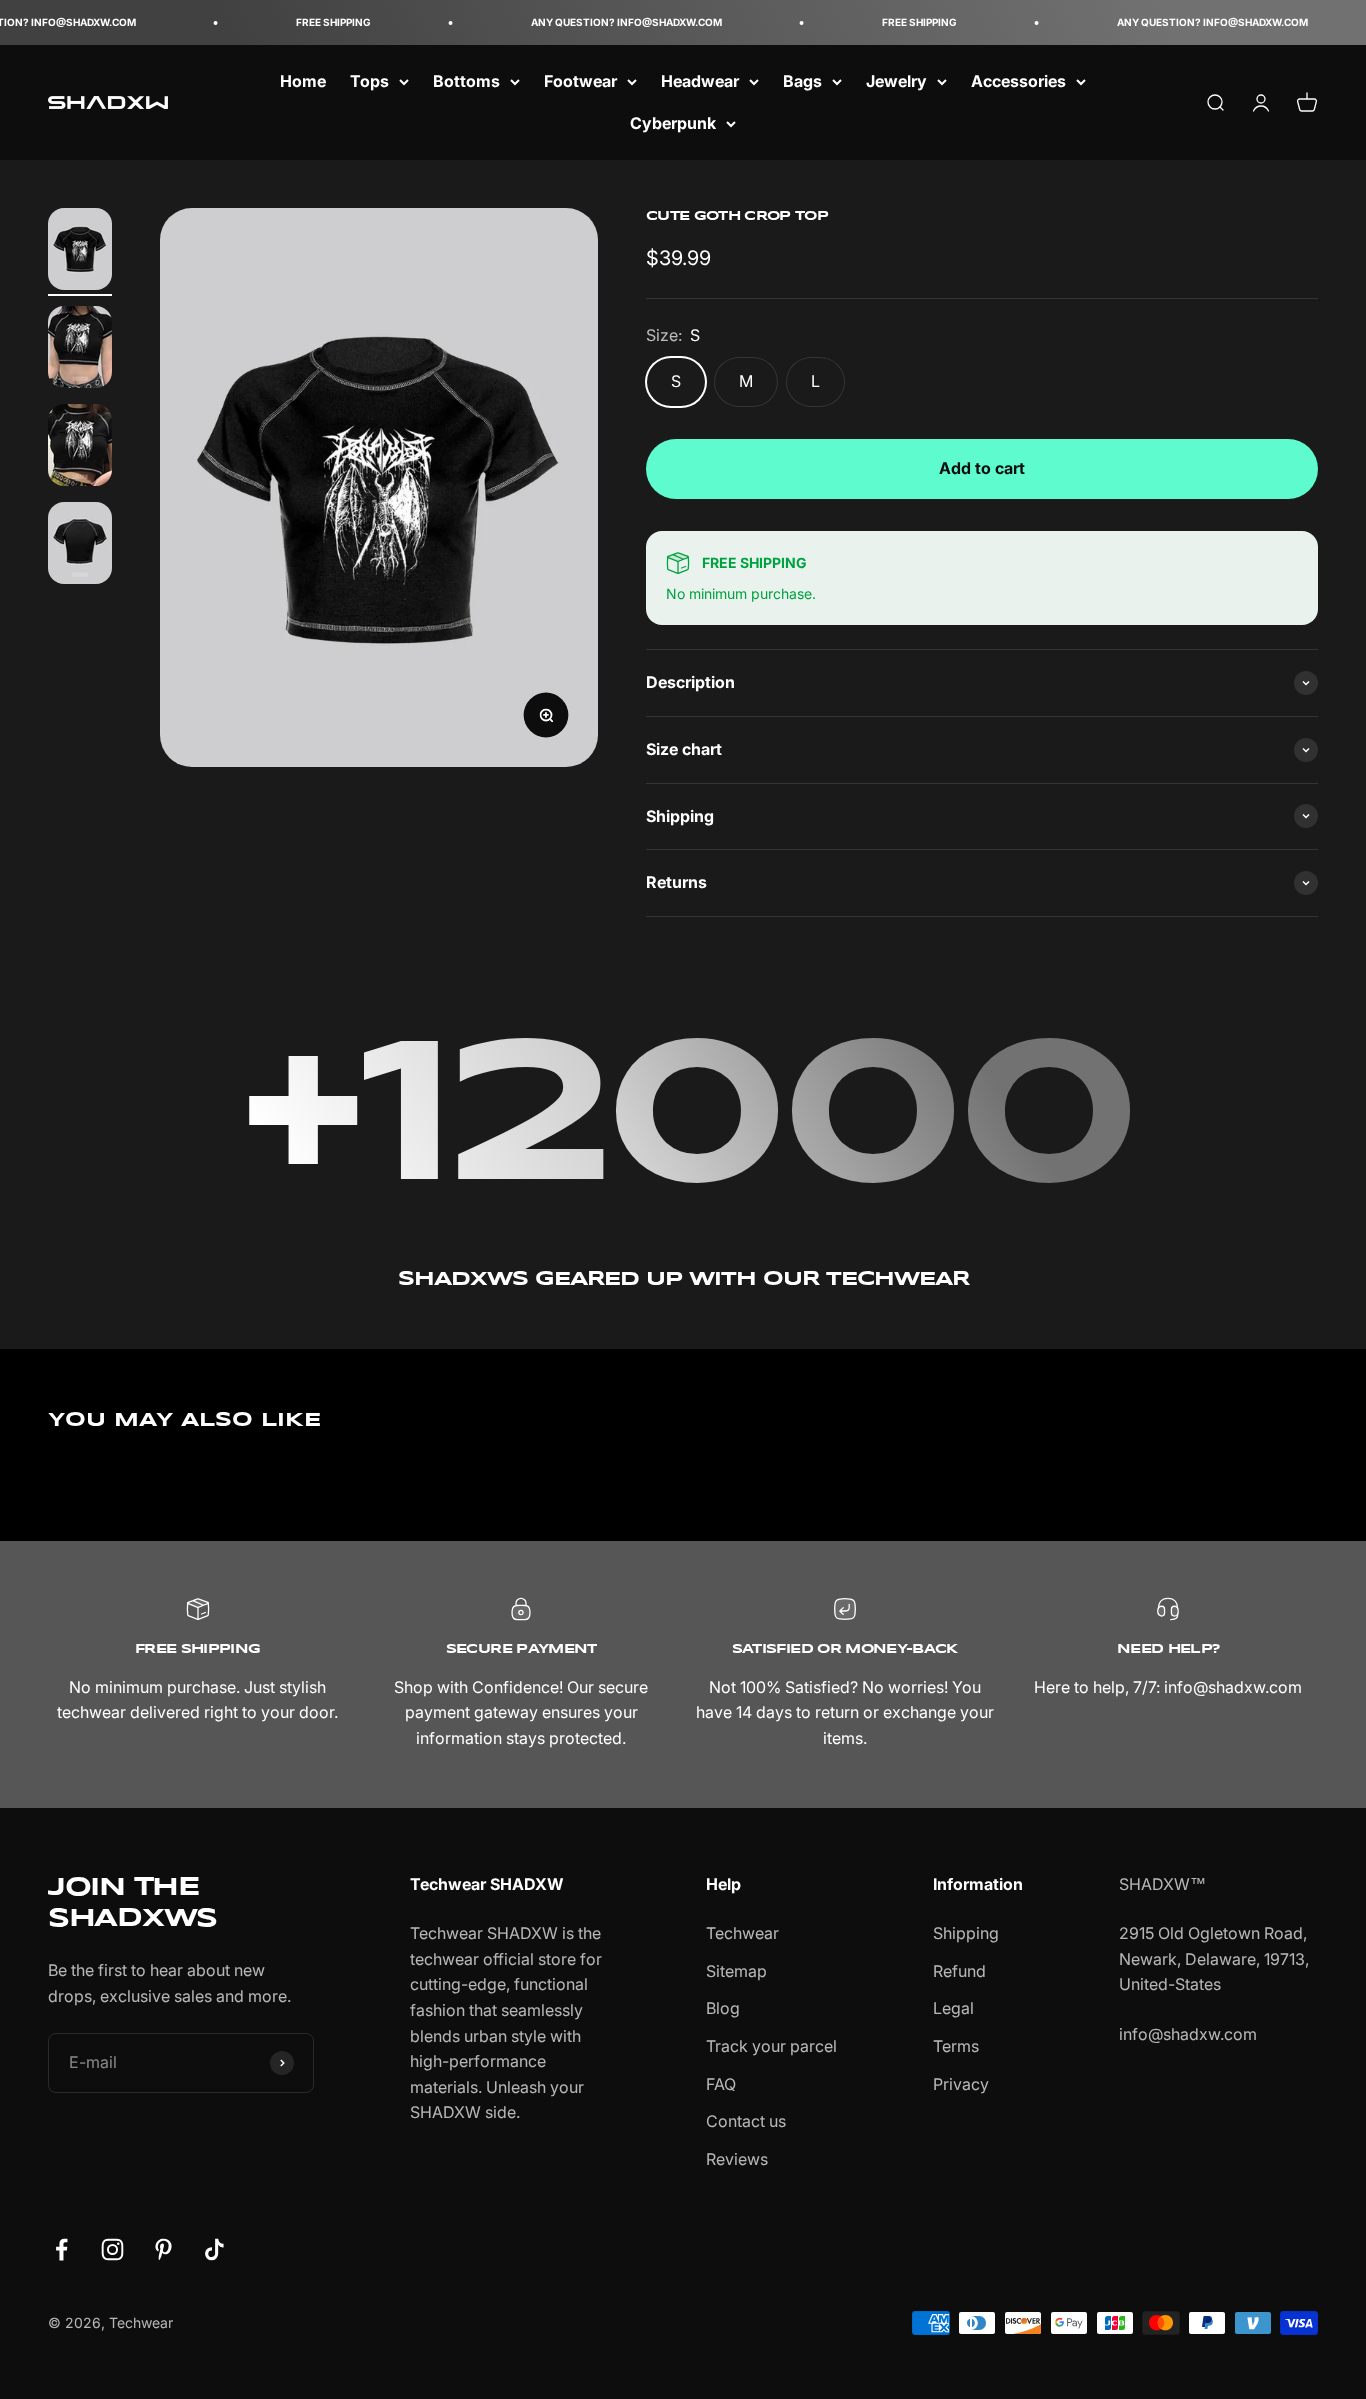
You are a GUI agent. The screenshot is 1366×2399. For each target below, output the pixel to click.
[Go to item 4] (80, 546)
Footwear (580, 81)
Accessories (1018, 81)
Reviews (737, 2159)
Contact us (746, 2121)
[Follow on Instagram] (112, 2249)
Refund (959, 1971)
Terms (956, 2046)
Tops (369, 81)
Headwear (700, 81)
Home (303, 81)
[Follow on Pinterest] (163, 2249)
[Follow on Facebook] (61, 2249)
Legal (953, 2008)
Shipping (966, 1933)
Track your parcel (771, 2046)
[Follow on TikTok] (214, 2249)
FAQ (721, 2084)
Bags (802, 81)
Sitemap (736, 1971)
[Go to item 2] (80, 350)
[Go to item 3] (80, 448)
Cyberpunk (673, 123)
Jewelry (896, 81)
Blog (723, 2008)
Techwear (742, 1933)
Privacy (961, 2084)
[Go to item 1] (80, 252)
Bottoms (466, 81)
